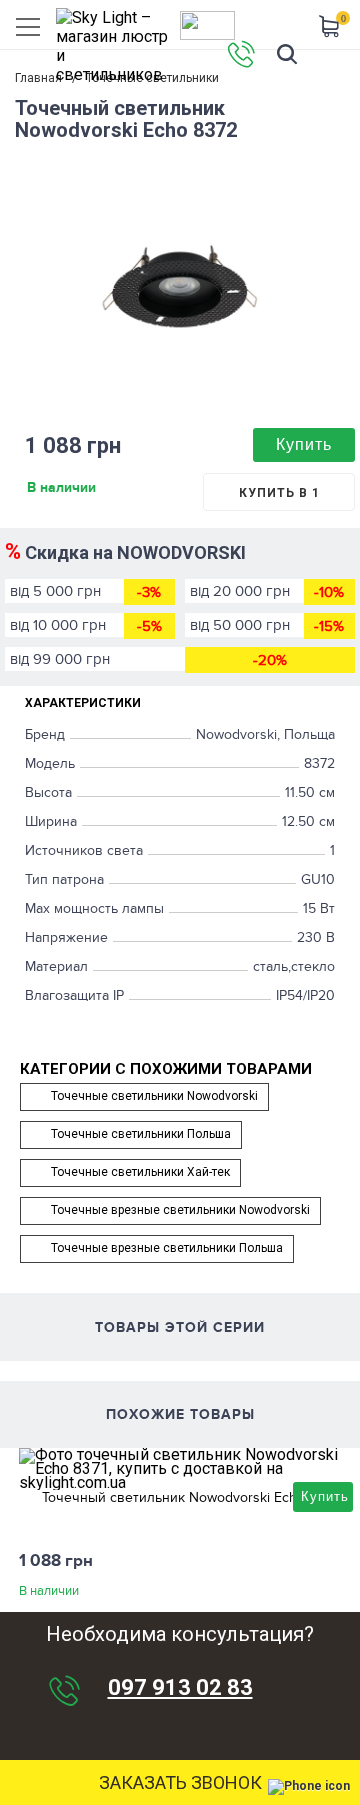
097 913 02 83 (180, 1688)
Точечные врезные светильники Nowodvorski (180, 1210)
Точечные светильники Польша (141, 1134)
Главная (38, 78)
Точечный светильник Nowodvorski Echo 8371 (189, 1497)
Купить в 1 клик (279, 498)
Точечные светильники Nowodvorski (154, 1096)
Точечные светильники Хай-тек (140, 1172)
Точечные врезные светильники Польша (167, 1248)
